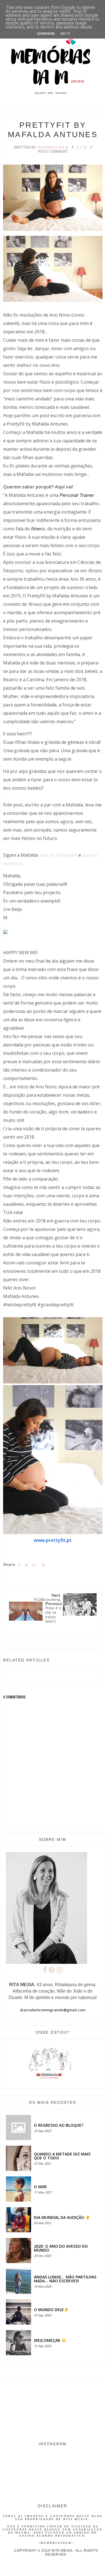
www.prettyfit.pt (53, 1540)
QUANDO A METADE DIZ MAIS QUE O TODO (62, 2156)
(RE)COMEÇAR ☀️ (50, 2340)
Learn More (46, 34)
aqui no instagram (58, 855)
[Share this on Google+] (35, 1565)
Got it (66, 34)
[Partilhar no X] (26, 1565)
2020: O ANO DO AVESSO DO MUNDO (61, 2248)
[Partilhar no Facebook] (19, 1565)
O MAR (40, 2187)
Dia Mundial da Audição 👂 (62, 2217)
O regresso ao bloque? (59, 2125)
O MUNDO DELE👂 (51, 2310)
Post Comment (53, 152)
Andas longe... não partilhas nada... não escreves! (65, 2279)
